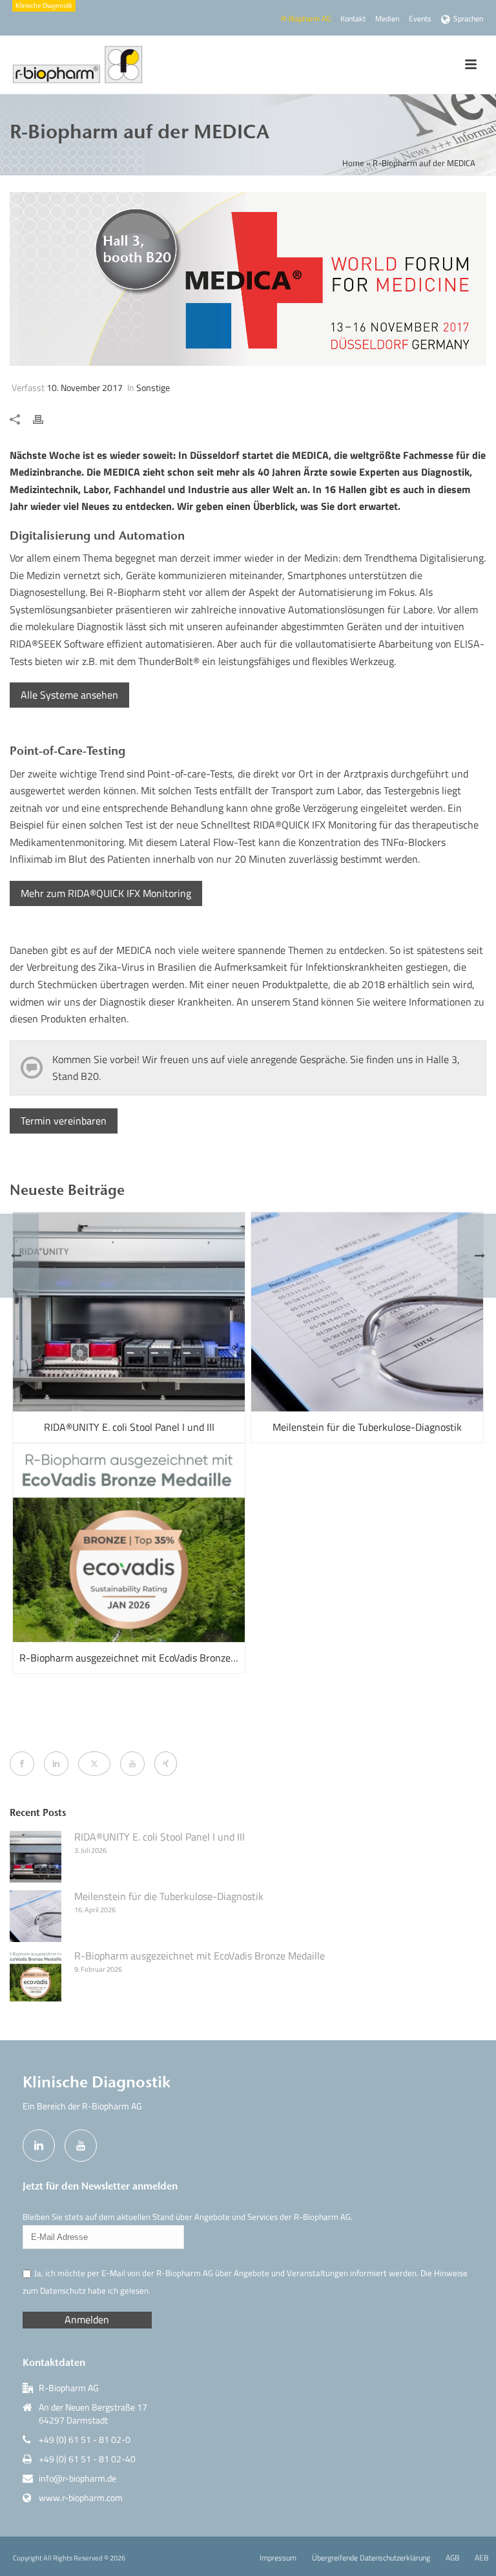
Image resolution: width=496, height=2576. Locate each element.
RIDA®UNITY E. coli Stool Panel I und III (129, 1427)
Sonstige (153, 387)
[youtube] (81, 2146)
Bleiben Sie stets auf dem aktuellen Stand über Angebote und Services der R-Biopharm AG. (188, 2217)
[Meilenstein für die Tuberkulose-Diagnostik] (367, 1312)
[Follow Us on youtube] (132, 1764)
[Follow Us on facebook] (22, 1764)
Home (353, 163)
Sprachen (468, 18)
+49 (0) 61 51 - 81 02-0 (85, 2440)
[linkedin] (39, 2146)
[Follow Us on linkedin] (56, 1764)
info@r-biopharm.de (77, 2478)
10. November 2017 (85, 387)
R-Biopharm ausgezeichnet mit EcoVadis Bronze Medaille (132, 1658)
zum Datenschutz (54, 2290)
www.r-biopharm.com (81, 2498)
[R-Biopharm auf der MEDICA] (248, 279)
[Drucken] (45, 418)
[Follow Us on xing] (166, 1764)
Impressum (278, 2558)
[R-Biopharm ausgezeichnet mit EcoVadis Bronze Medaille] (129, 1543)
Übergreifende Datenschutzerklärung (371, 2558)
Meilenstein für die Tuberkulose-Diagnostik (367, 1427)
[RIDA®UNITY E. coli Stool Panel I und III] (129, 1312)
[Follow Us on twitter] (94, 1764)
